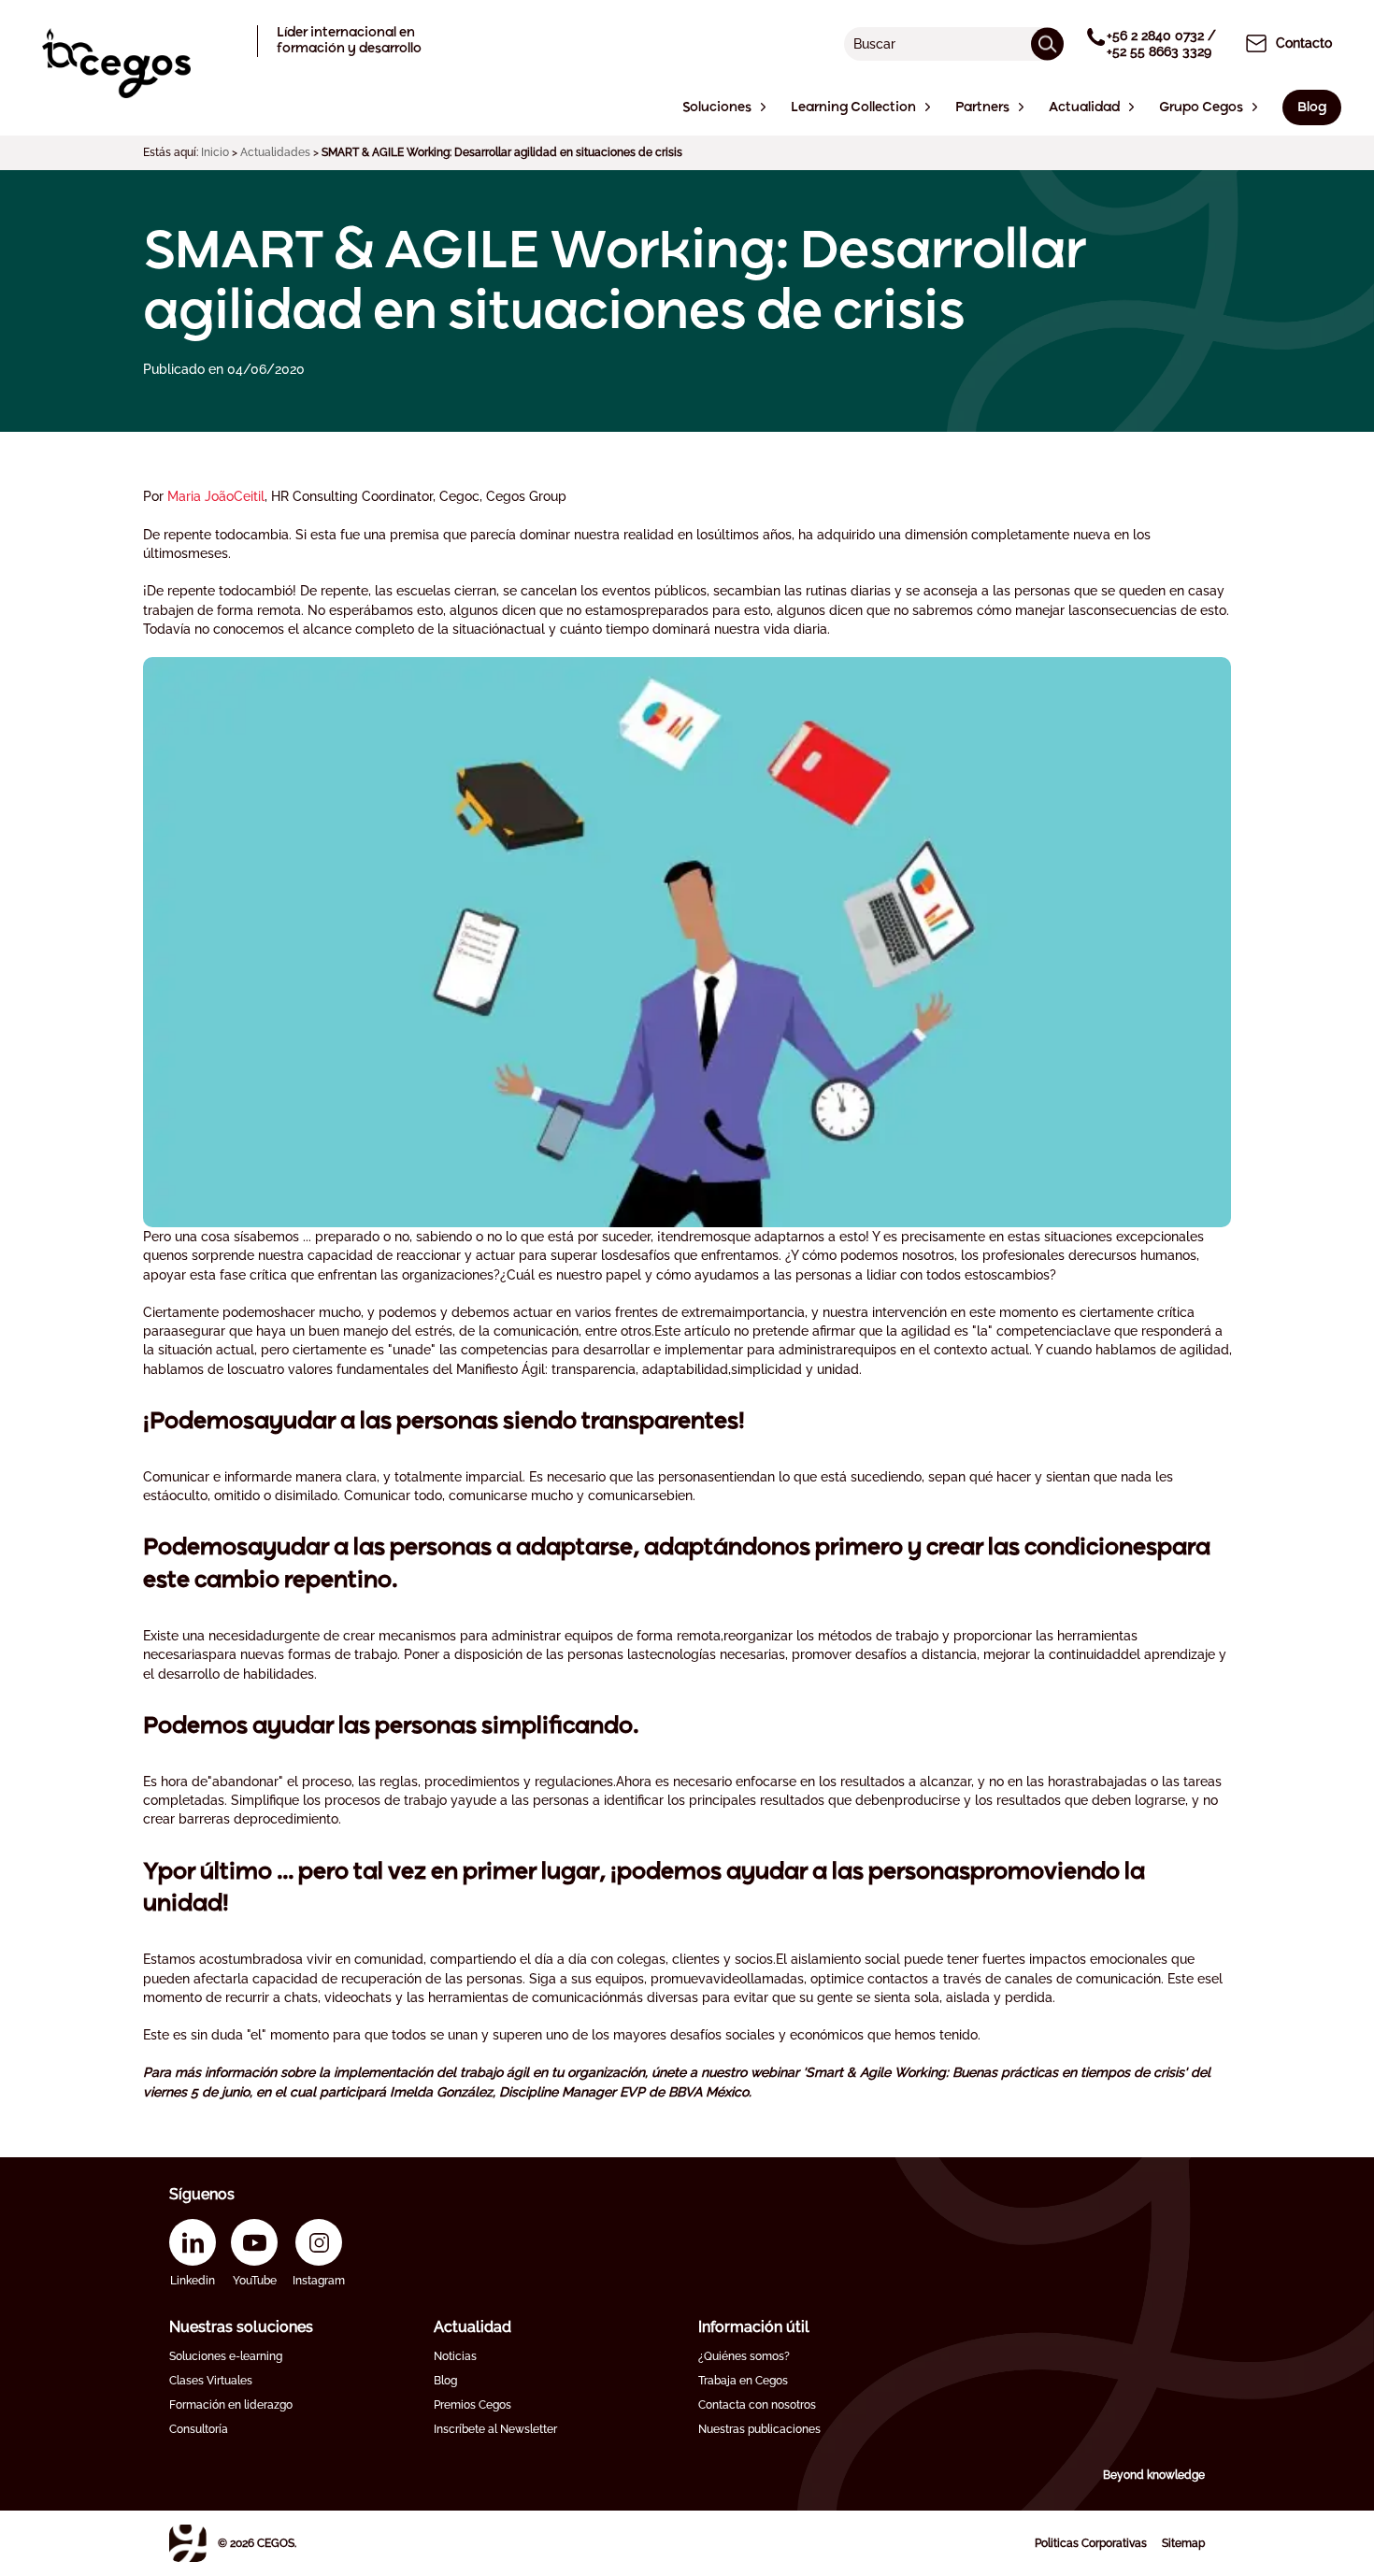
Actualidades (275, 152)
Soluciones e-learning (226, 2356)
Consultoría (199, 2429)
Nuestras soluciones (241, 2327)
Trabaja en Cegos (743, 2381)
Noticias (455, 2356)
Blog (445, 2381)
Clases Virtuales (211, 2381)
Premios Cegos (472, 2405)
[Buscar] (1047, 43)
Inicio (215, 152)
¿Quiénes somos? (744, 2356)
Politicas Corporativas (1091, 2543)
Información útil (754, 2327)
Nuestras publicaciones (759, 2429)
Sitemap (1183, 2543)
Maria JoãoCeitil (216, 496)
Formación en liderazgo (231, 2405)
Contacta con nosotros (757, 2405)
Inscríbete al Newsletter (495, 2429)
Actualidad (472, 2327)
